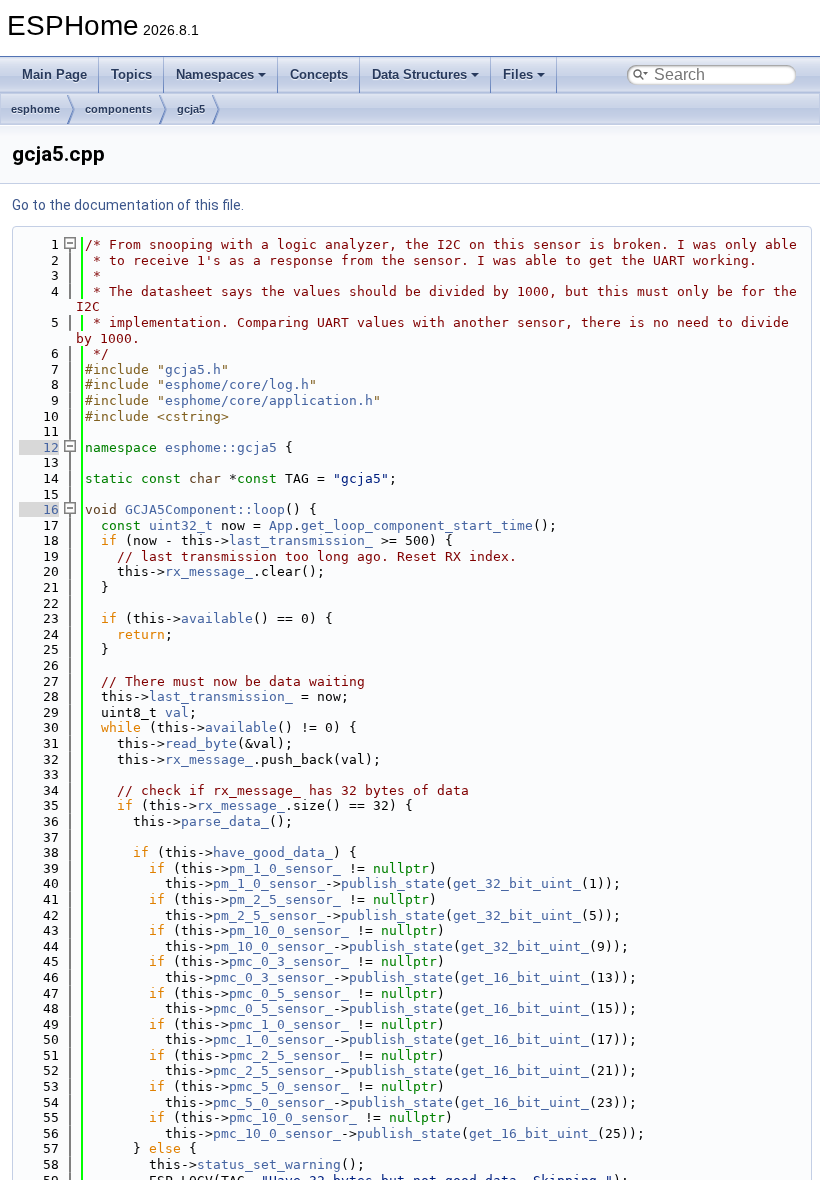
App (281, 525)
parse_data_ (225, 821)
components (118, 109)
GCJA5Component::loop (205, 509)
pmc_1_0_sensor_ (289, 1024)
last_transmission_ (301, 540)
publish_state (393, 883)
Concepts (319, 74)
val (177, 712)
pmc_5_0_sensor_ (289, 1086)
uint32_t (181, 525)
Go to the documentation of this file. (128, 205)
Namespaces (215, 74)
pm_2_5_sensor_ (285, 899)
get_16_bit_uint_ (525, 977)
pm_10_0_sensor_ (289, 930)
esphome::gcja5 (221, 447)
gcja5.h (193, 369)
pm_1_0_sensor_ (285, 868)
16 (39, 509)
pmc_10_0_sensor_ (293, 1117)
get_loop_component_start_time (417, 525)
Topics (131, 74)
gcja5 (191, 109)
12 (39, 447)
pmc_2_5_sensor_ (289, 1055)
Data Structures (419, 74)
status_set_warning (269, 1164)
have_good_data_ (273, 852)
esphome (35, 109)
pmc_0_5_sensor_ (289, 993)
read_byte (201, 743)
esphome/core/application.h (269, 400)
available (217, 618)
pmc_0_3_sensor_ (289, 961)
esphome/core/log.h (237, 384)
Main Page (54, 74)
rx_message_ (209, 571)
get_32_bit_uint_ (517, 883)
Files (518, 74)
